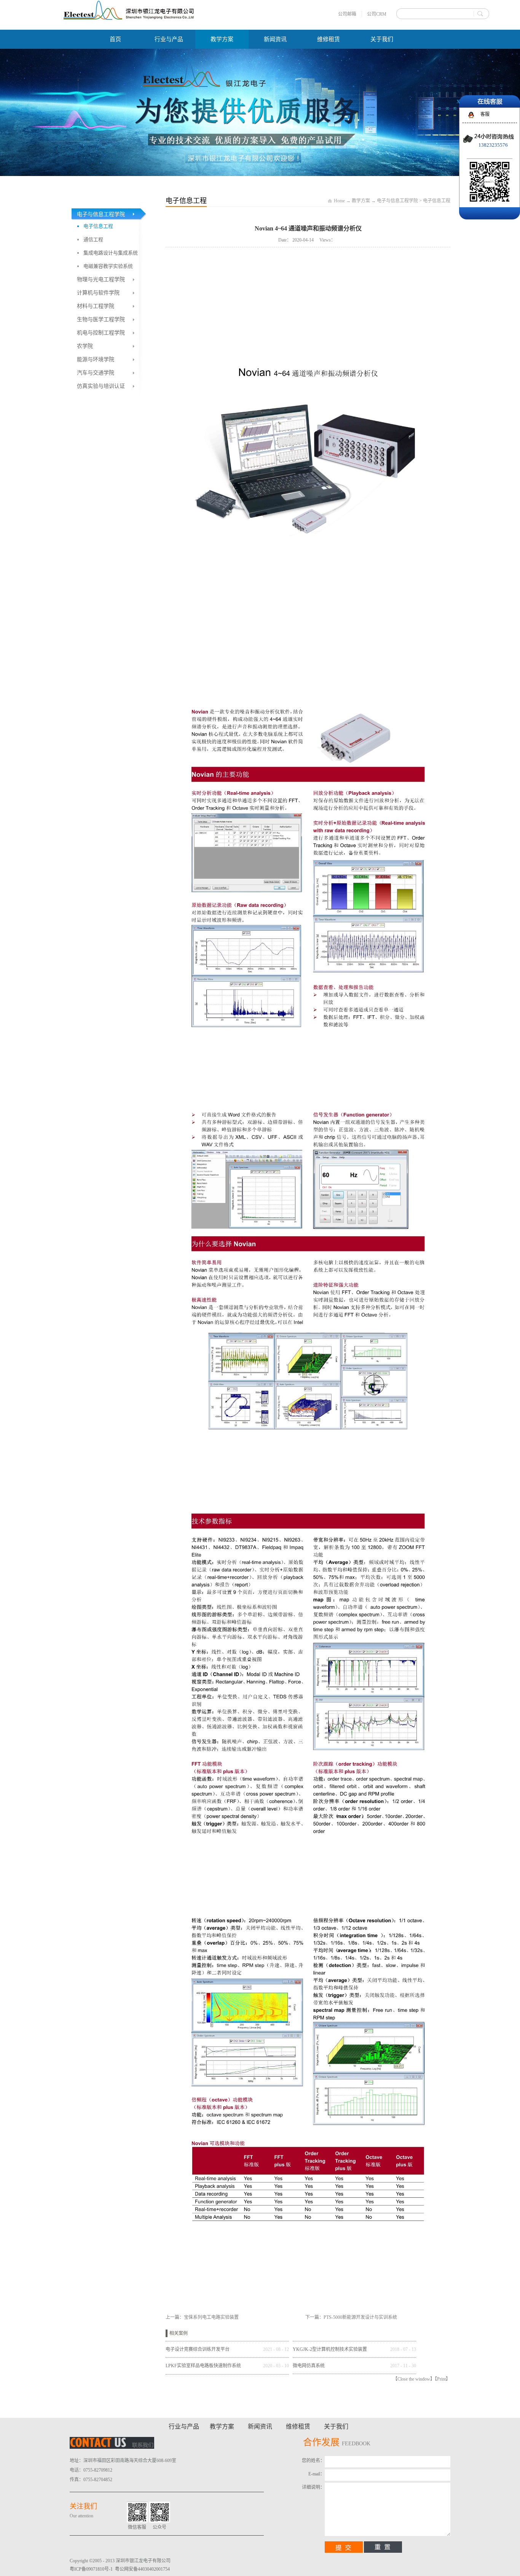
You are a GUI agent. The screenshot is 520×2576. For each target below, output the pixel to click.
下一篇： (351, 2317)
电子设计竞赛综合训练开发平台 (198, 2349)
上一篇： (202, 2317)
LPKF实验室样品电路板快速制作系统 (203, 2366)
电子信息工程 (437, 201)
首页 (115, 39)
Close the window (414, 2379)
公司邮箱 (347, 14)
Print (441, 2379)
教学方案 (361, 201)
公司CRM (377, 14)
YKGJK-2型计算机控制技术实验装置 (330, 2349)
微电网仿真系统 (309, 2366)
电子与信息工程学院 (397, 201)
